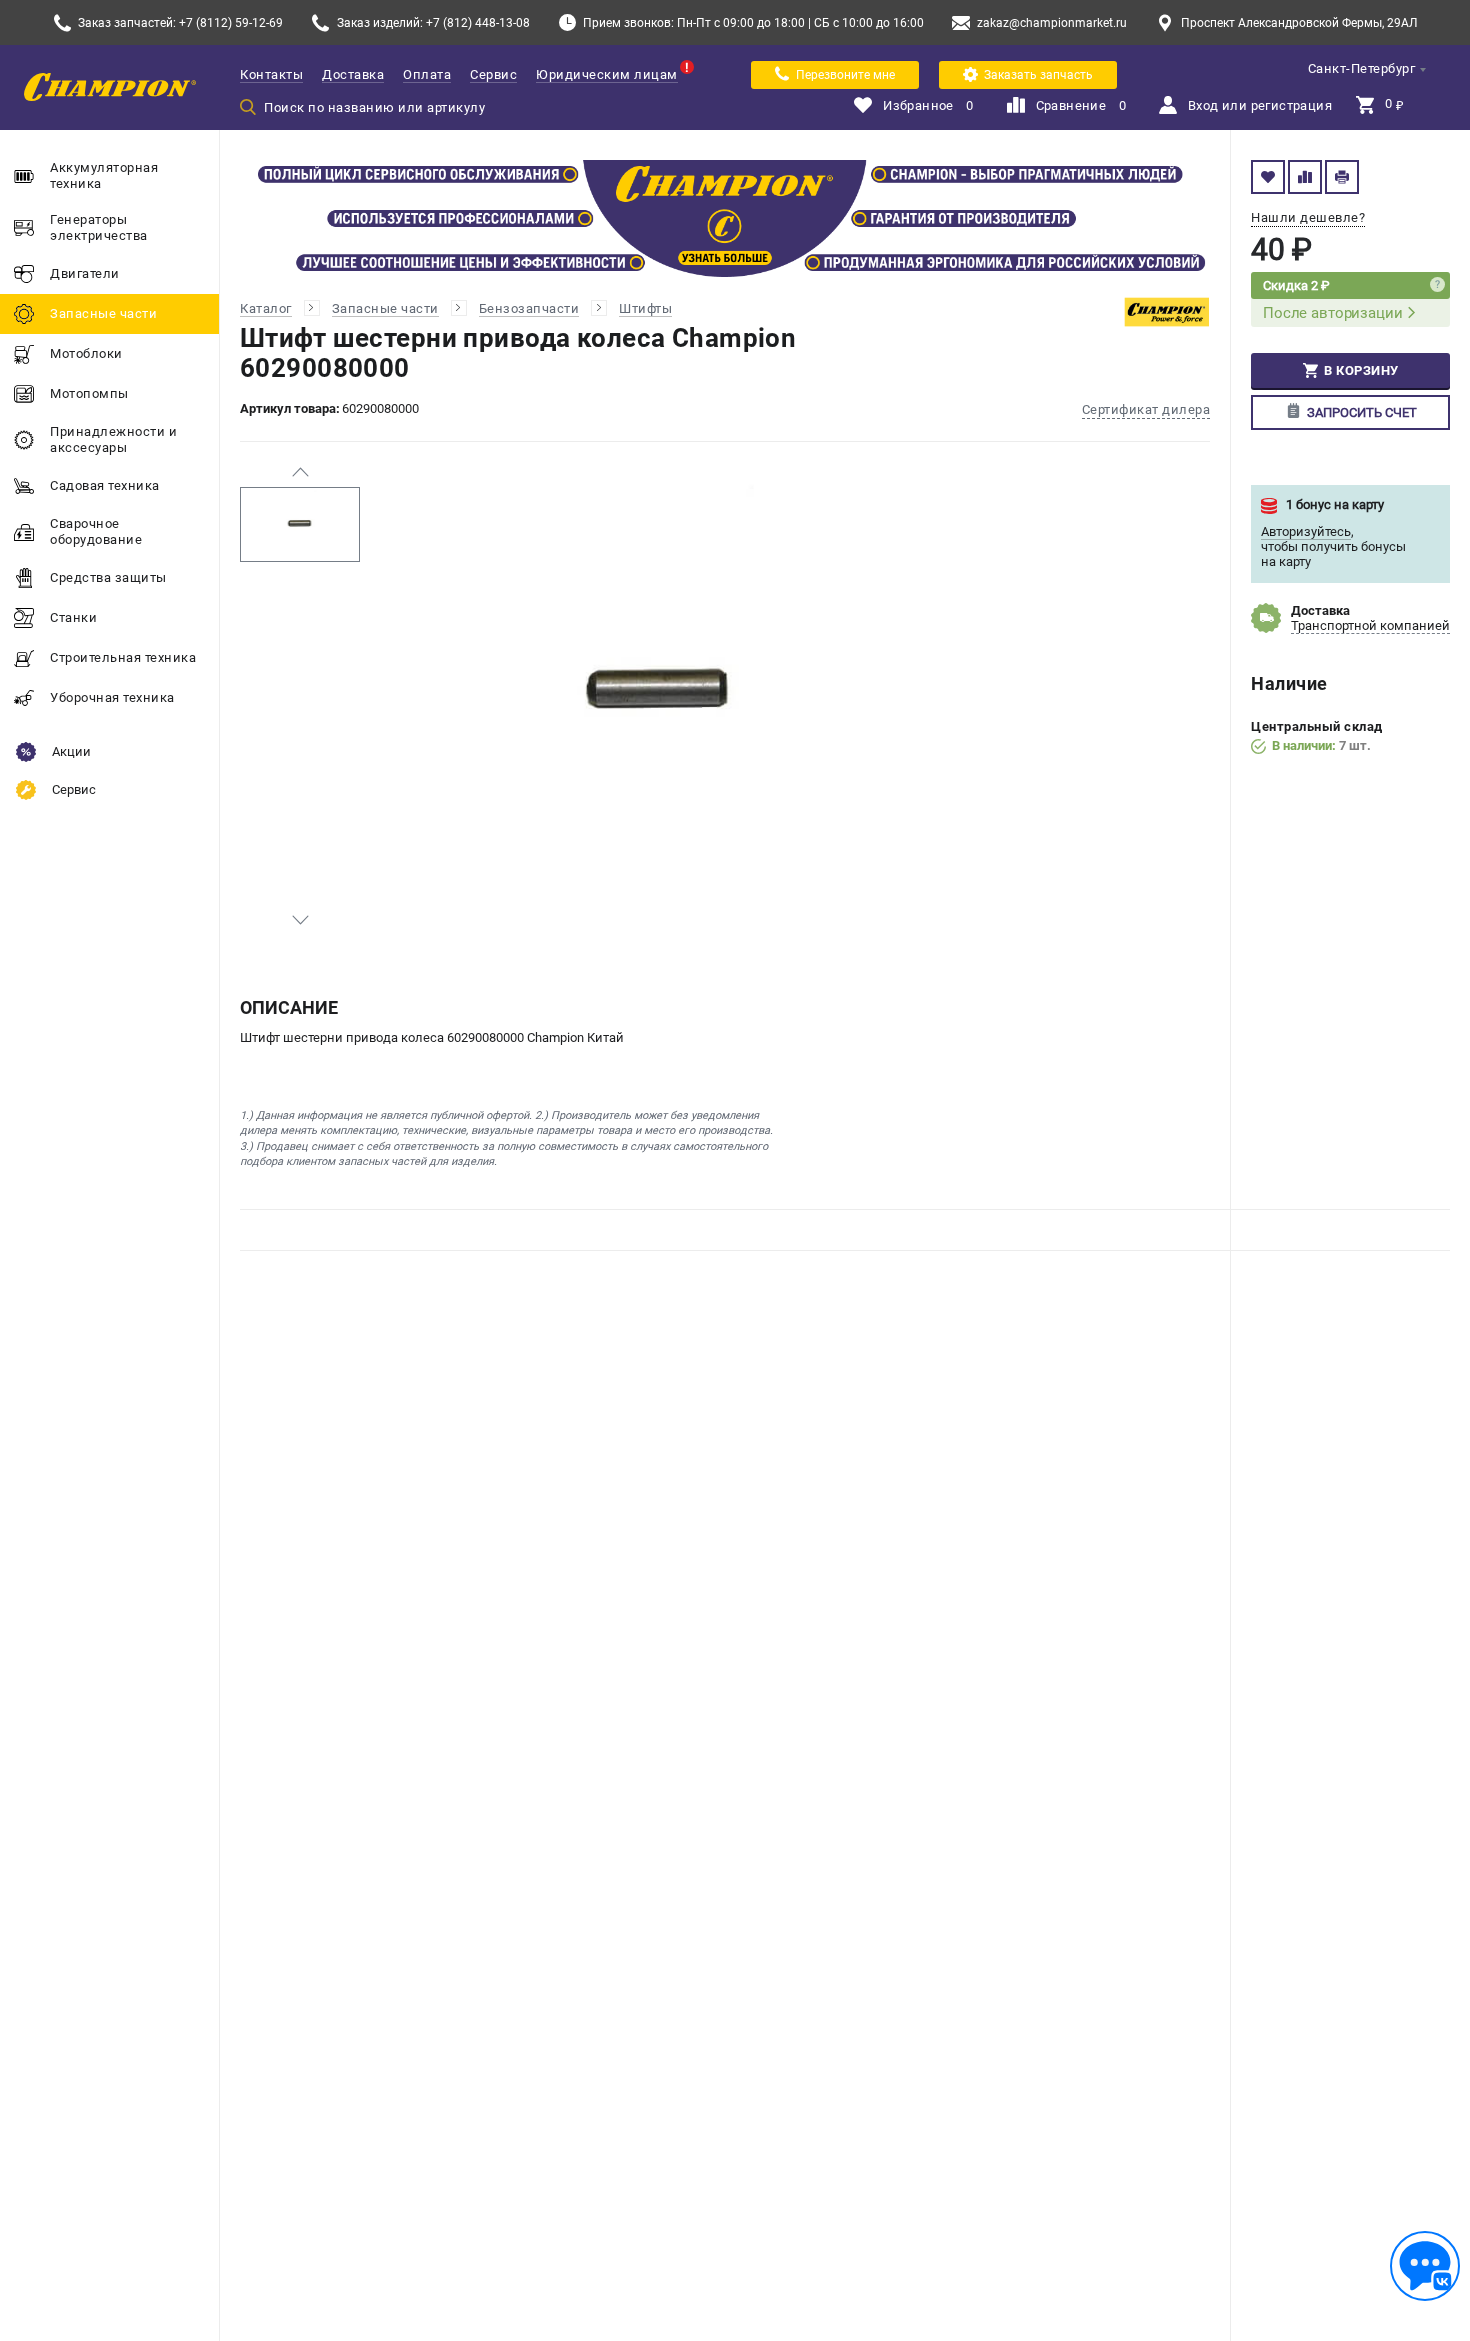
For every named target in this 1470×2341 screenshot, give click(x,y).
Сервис (493, 74)
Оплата (427, 74)
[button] (300, 472)
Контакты (271, 74)
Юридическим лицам (607, 74)
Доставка (353, 74)
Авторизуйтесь (1306, 531)
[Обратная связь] (1425, 2266)
